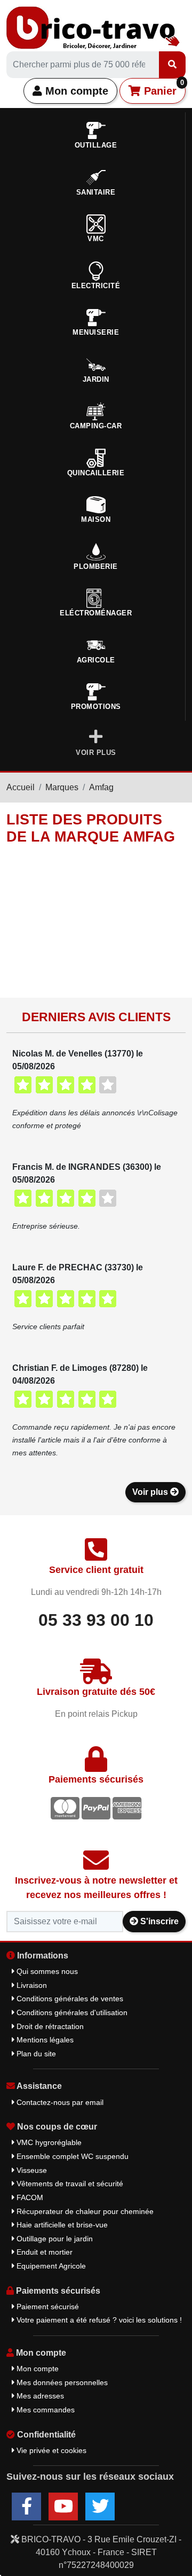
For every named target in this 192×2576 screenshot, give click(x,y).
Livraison (31, 1985)
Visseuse (31, 2170)
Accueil (21, 787)
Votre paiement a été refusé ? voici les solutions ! (98, 2320)
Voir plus (151, 1492)
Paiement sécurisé (47, 2307)
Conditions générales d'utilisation (71, 2012)
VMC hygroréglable (48, 2142)
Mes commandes (45, 2410)
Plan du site (35, 2054)
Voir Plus (96, 753)
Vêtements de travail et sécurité (69, 2184)
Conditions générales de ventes (69, 1999)
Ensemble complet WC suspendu (71, 2156)
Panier (162, 88)
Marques (62, 787)
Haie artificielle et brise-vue (61, 2225)
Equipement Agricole (50, 2266)
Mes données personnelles (61, 2382)
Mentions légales (44, 2040)
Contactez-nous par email (59, 2102)
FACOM (29, 2197)
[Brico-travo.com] (93, 27)
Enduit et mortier (43, 2252)
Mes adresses (39, 2396)
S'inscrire (158, 1921)
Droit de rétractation (49, 2026)
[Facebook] (26, 2506)
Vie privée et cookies (50, 2450)
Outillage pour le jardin (54, 2239)
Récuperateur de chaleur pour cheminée (84, 2211)
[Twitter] (100, 2506)
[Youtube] (63, 2506)
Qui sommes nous (46, 1971)
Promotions (96, 707)
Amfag (101, 787)
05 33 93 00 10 (96, 1620)
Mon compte (75, 91)
